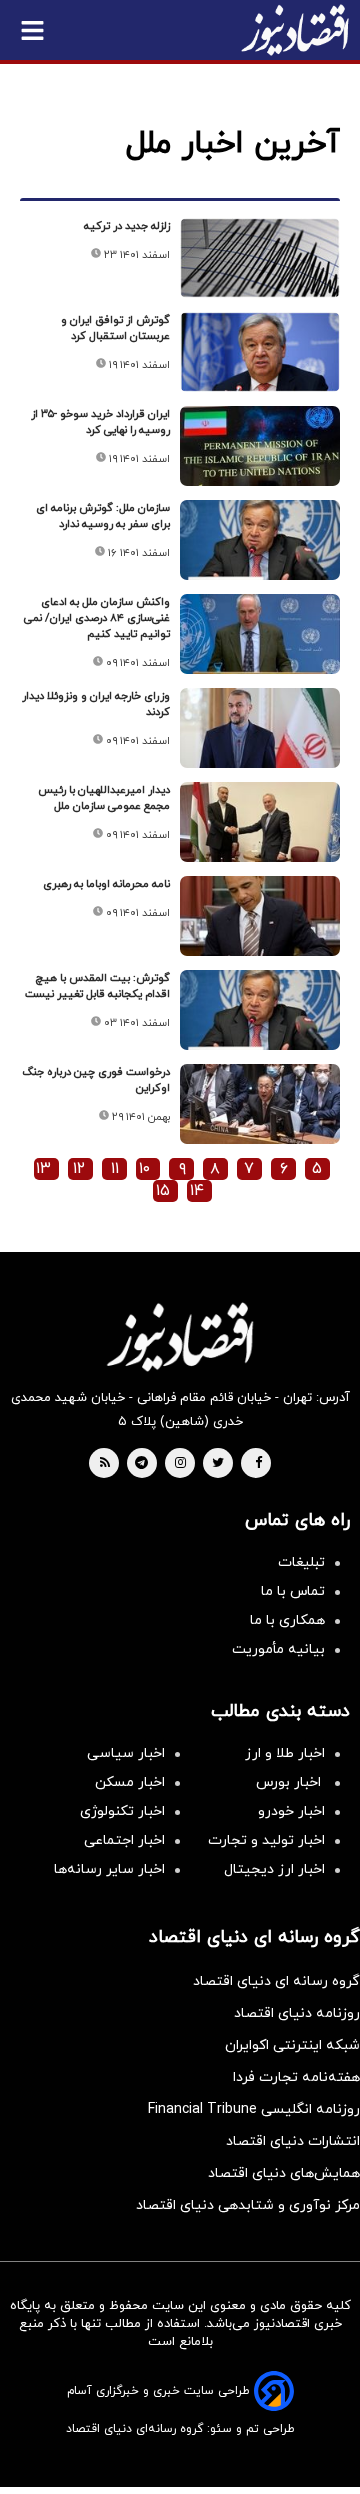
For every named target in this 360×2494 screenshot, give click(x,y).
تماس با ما (293, 1591)
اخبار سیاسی (126, 1753)
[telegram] (141, 1464)
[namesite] (295, 30)
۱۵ (163, 1191)
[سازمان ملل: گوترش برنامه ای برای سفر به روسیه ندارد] (260, 540)
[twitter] (218, 1464)
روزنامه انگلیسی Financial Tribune (254, 2109)
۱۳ (43, 1169)
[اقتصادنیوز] (180, 1337)
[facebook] (258, 1464)
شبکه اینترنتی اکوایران (292, 2045)
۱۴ (197, 1191)
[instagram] (180, 1464)
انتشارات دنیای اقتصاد (293, 2141)
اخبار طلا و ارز (285, 1753)
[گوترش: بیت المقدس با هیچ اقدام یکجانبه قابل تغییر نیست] (260, 1010)
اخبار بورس (290, 1782)
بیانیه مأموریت (278, 1649)
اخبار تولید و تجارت (266, 1840)
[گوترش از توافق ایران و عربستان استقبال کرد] (260, 352)
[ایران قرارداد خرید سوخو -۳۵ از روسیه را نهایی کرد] (260, 446)
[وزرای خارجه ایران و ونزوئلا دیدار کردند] (260, 728)
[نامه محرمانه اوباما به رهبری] (260, 916)
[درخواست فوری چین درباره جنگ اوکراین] (260, 1104)
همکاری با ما (287, 1620)
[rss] (105, 1464)
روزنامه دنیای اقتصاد (297, 2013)
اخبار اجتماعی (124, 1840)
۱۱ (115, 1169)
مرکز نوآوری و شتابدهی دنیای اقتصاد (248, 2205)
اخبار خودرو (291, 1811)
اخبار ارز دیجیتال (274, 1869)
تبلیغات (301, 1562)
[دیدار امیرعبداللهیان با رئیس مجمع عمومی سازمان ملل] (260, 822)
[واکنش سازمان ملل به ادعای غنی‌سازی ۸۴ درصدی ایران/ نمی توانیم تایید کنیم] (260, 634)
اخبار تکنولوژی (122, 1811)
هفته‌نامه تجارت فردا (296, 2077)
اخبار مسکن (130, 1782)
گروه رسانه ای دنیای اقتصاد (276, 1981)
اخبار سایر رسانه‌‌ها (109, 1869)
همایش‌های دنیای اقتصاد (284, 2173)
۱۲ (79, 1169)
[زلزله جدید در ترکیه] (260, 258)
